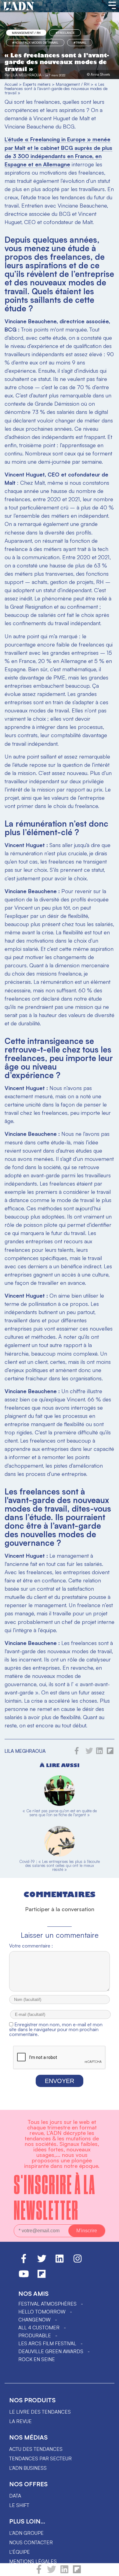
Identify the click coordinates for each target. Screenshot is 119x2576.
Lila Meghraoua (26, 75)
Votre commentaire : (31, 1946)
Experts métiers (37, 84)
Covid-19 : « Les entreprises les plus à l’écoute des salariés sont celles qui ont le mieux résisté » (60, 1865)
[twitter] (52, 2572)
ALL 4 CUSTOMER (39, 2328)
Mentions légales (33, 2561)
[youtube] (24, 2277)
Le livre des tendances (40, 2412)
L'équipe (20, 2552)
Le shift (19, 2505)
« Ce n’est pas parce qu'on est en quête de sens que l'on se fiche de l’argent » (60, 1813)
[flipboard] (77, 2572)
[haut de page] (108, 2568)
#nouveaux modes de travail (35, 42)
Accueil (11, 84)
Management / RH (26, 33)
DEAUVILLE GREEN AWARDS (51, 2351)
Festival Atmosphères (47, 2304)
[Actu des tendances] (19, 6)
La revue (20, 2421)
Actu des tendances (36, 2449)
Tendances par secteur (40, 2458)
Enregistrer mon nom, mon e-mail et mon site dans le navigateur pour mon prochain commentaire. (56, 2029)
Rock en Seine (37, 2359)
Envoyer (60, 2081)
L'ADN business (28, 2468)
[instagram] (78, 2261)
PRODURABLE (35, 2335)
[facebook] (39, 2572)
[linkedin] (64, 2572)
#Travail (80, 42)
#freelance (65, 33)
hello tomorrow (42, 2312)
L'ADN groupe (26, 2533)
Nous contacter (31, 2542)
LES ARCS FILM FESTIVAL (47, 2343)
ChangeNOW (34, 2320)
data (15, 2496)
